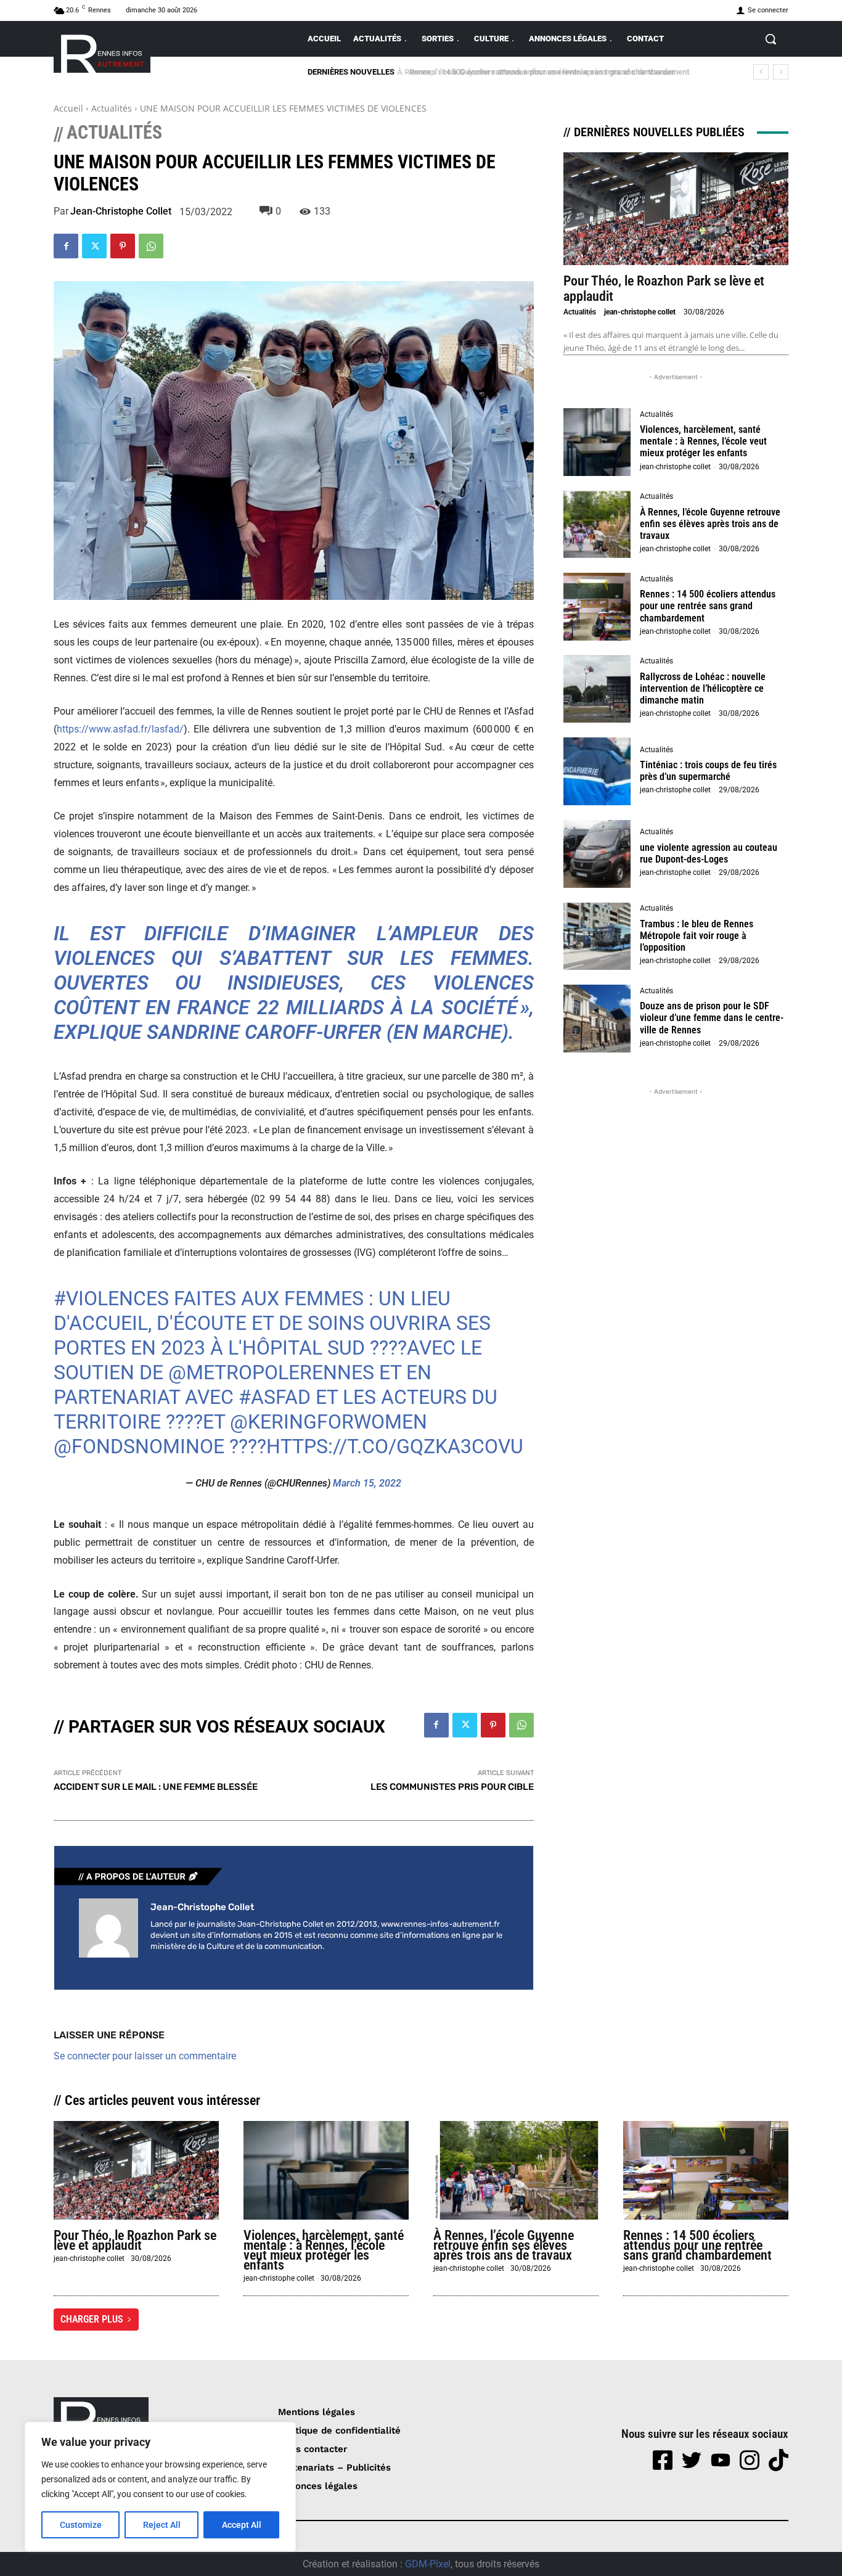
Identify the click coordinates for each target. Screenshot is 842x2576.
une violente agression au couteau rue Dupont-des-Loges (709, 853)
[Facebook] (66, 246)
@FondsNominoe (139, 1446)
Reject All (162, 2525)
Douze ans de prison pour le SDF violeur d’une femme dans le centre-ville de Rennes (712, 1018)
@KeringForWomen (329, 1422)
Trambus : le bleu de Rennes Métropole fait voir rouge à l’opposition (697, 936)
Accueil (68, 108)
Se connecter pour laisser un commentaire (145, 2056)
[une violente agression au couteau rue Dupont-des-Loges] (597, 854)
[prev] (761, 72)
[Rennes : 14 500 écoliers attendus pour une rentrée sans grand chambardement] (597, 607)
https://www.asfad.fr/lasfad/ (120, 729)
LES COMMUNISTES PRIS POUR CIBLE (452, 1787)
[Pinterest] (123, 246)
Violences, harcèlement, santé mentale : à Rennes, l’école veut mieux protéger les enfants (703, 441)
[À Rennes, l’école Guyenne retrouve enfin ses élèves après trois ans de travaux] (597, 525)
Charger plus (92, 2319)
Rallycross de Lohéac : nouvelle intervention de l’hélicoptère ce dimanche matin (703, 688)
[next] (781, 72)
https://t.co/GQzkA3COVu (395, 1446)
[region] (160, 2487)
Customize (81, 2525)
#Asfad (275, 1397)
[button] (770, 39)
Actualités (112, 108)
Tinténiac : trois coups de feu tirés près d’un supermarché (708, 771)
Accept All (242, 2525)
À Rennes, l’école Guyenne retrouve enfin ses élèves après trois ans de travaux (710, 524)
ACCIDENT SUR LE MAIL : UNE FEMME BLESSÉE (156, 1787)
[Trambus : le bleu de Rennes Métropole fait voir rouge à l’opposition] (597, 937)
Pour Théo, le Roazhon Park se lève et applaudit (135, 2240)
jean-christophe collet (121, 211)
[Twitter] (94, 246)
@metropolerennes (271, 1372)
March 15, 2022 (367, 1483)
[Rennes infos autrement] (102, 51)
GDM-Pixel (428, 2564)
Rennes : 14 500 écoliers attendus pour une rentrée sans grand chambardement (544, 72)
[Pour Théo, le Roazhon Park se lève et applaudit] (676, 209)
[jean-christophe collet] (108, 1928)
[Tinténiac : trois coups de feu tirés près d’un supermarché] (597, 771)
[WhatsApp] (151, 246)
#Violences (111, 1298)
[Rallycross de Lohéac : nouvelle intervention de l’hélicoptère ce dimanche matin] (597, 689)
